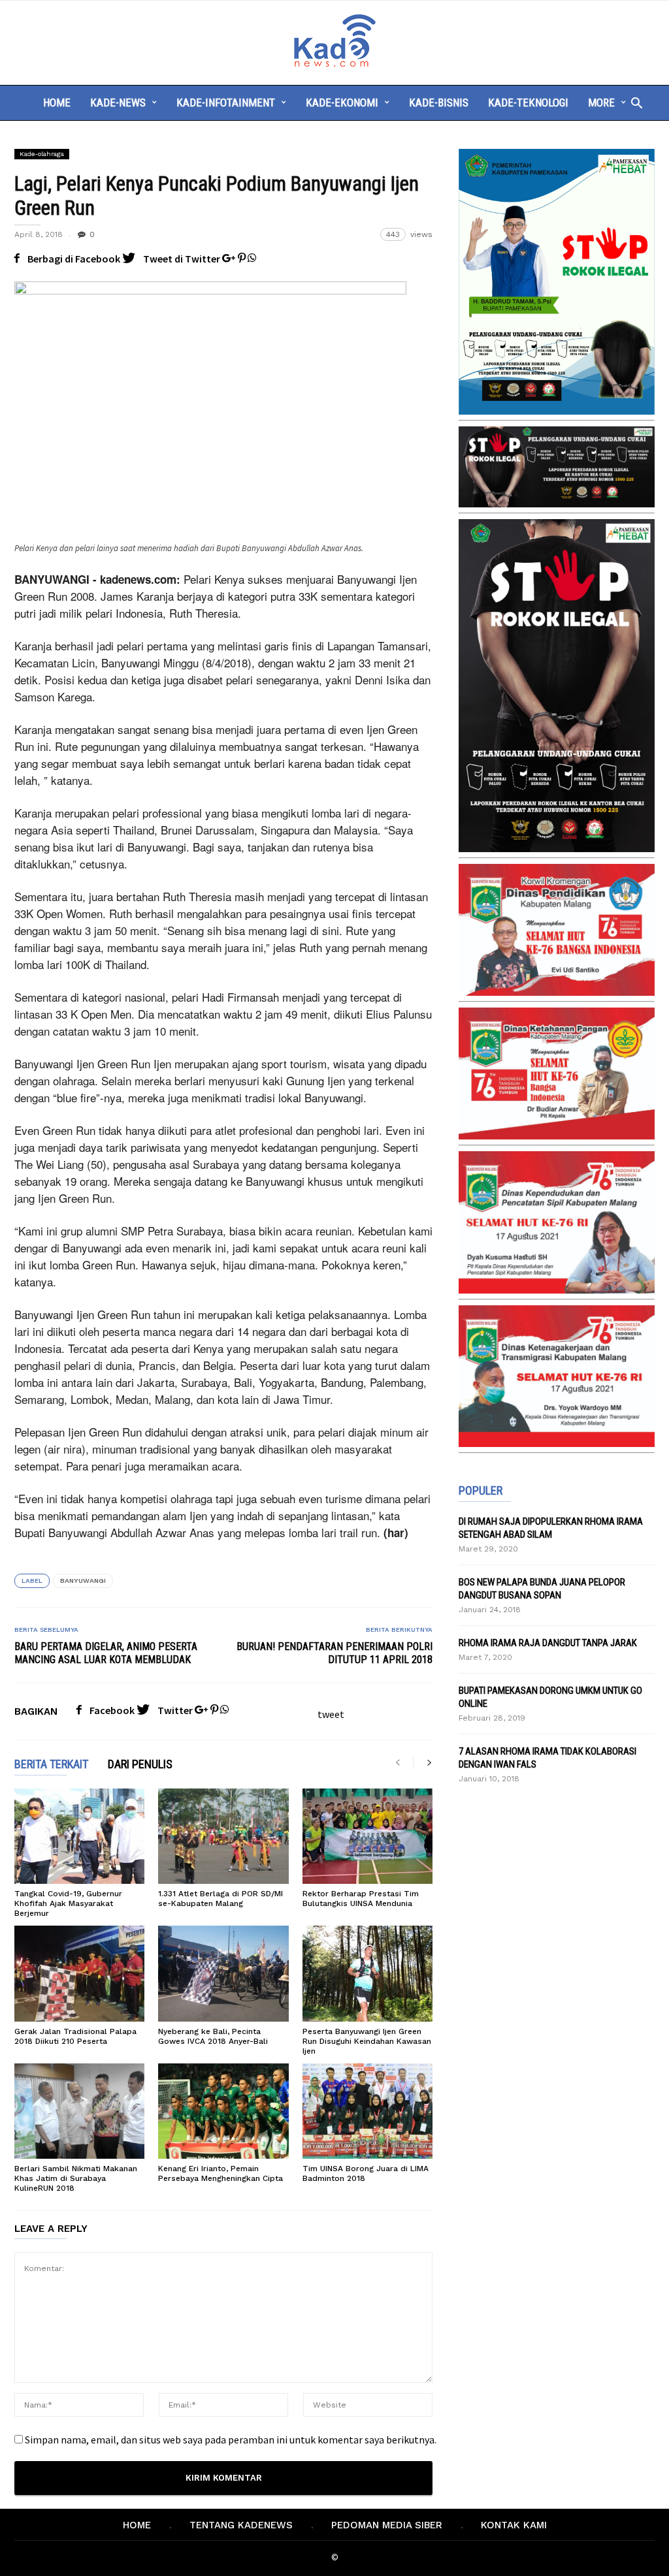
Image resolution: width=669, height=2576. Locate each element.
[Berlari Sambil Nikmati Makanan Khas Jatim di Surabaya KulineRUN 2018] (79, 2111)
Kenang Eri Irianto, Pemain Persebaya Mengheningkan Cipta (220, 2173)
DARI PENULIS (140, 1765)
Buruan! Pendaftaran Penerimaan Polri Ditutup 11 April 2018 (334, 1653)
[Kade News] (335, 65)
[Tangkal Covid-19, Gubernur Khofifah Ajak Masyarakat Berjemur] (79, 1836)
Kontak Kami (514, 2525)
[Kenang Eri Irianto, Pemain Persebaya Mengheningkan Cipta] (223, 2111)
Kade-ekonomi (342, 103)
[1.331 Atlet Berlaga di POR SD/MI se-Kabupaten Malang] (223, 1836)
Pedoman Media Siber (387, 2525)
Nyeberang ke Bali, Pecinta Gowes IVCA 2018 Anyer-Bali (213, 2036)
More (601, 103)
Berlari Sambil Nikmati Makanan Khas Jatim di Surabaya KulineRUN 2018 (76, 2178)
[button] (633, 103)
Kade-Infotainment (226, 103)
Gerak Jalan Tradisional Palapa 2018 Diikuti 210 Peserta (75, 2036)
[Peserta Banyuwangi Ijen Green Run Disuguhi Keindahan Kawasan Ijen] (367, 1973)
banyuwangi (83, 1581)
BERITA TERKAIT (51, 1765)
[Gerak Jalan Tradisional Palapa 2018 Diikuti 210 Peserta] (79, 1973)
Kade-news (118, 103)
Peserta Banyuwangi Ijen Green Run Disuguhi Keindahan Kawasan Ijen (367, 2041)
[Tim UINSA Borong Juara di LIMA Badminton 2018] (367, 2111)
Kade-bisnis (439, 103)
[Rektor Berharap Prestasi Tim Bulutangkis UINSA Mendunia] (367, 1836)
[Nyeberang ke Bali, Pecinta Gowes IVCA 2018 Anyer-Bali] (223, 1973)
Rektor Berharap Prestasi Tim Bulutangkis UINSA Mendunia (361, 1899)
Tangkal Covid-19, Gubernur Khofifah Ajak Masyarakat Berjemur (68, 1903)
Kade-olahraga (42, 154)
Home (57, 103)
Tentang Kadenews (241, 2525)
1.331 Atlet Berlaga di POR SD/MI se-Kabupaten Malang (220, 1899)
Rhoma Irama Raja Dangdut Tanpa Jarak (548, 1643)
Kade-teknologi (528, 103)
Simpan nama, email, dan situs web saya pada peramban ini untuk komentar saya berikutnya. (231, 2440)
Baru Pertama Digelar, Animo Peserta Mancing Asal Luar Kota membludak (106, 1653)
